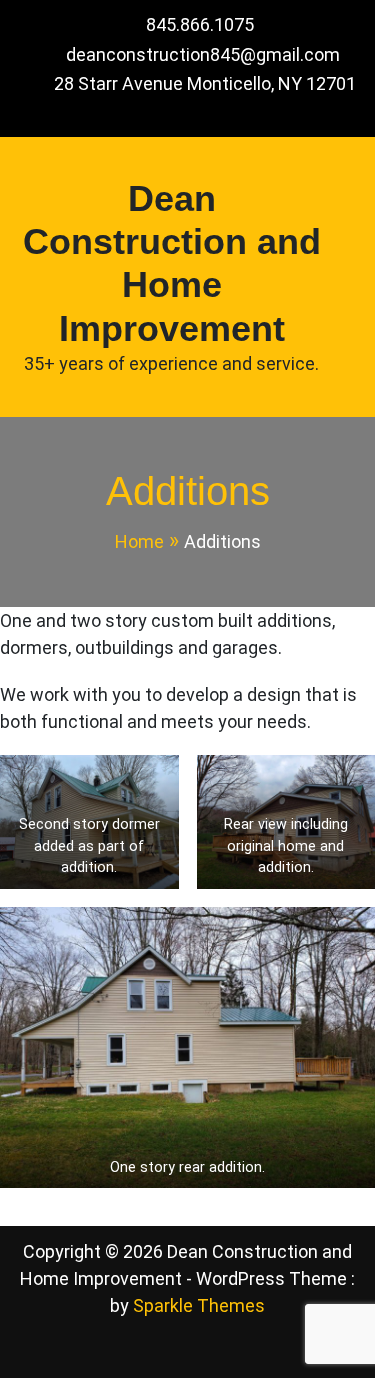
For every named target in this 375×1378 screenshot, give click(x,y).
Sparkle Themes (199, 1305)
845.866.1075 (200, 24)
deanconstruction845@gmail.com (203, 54)
